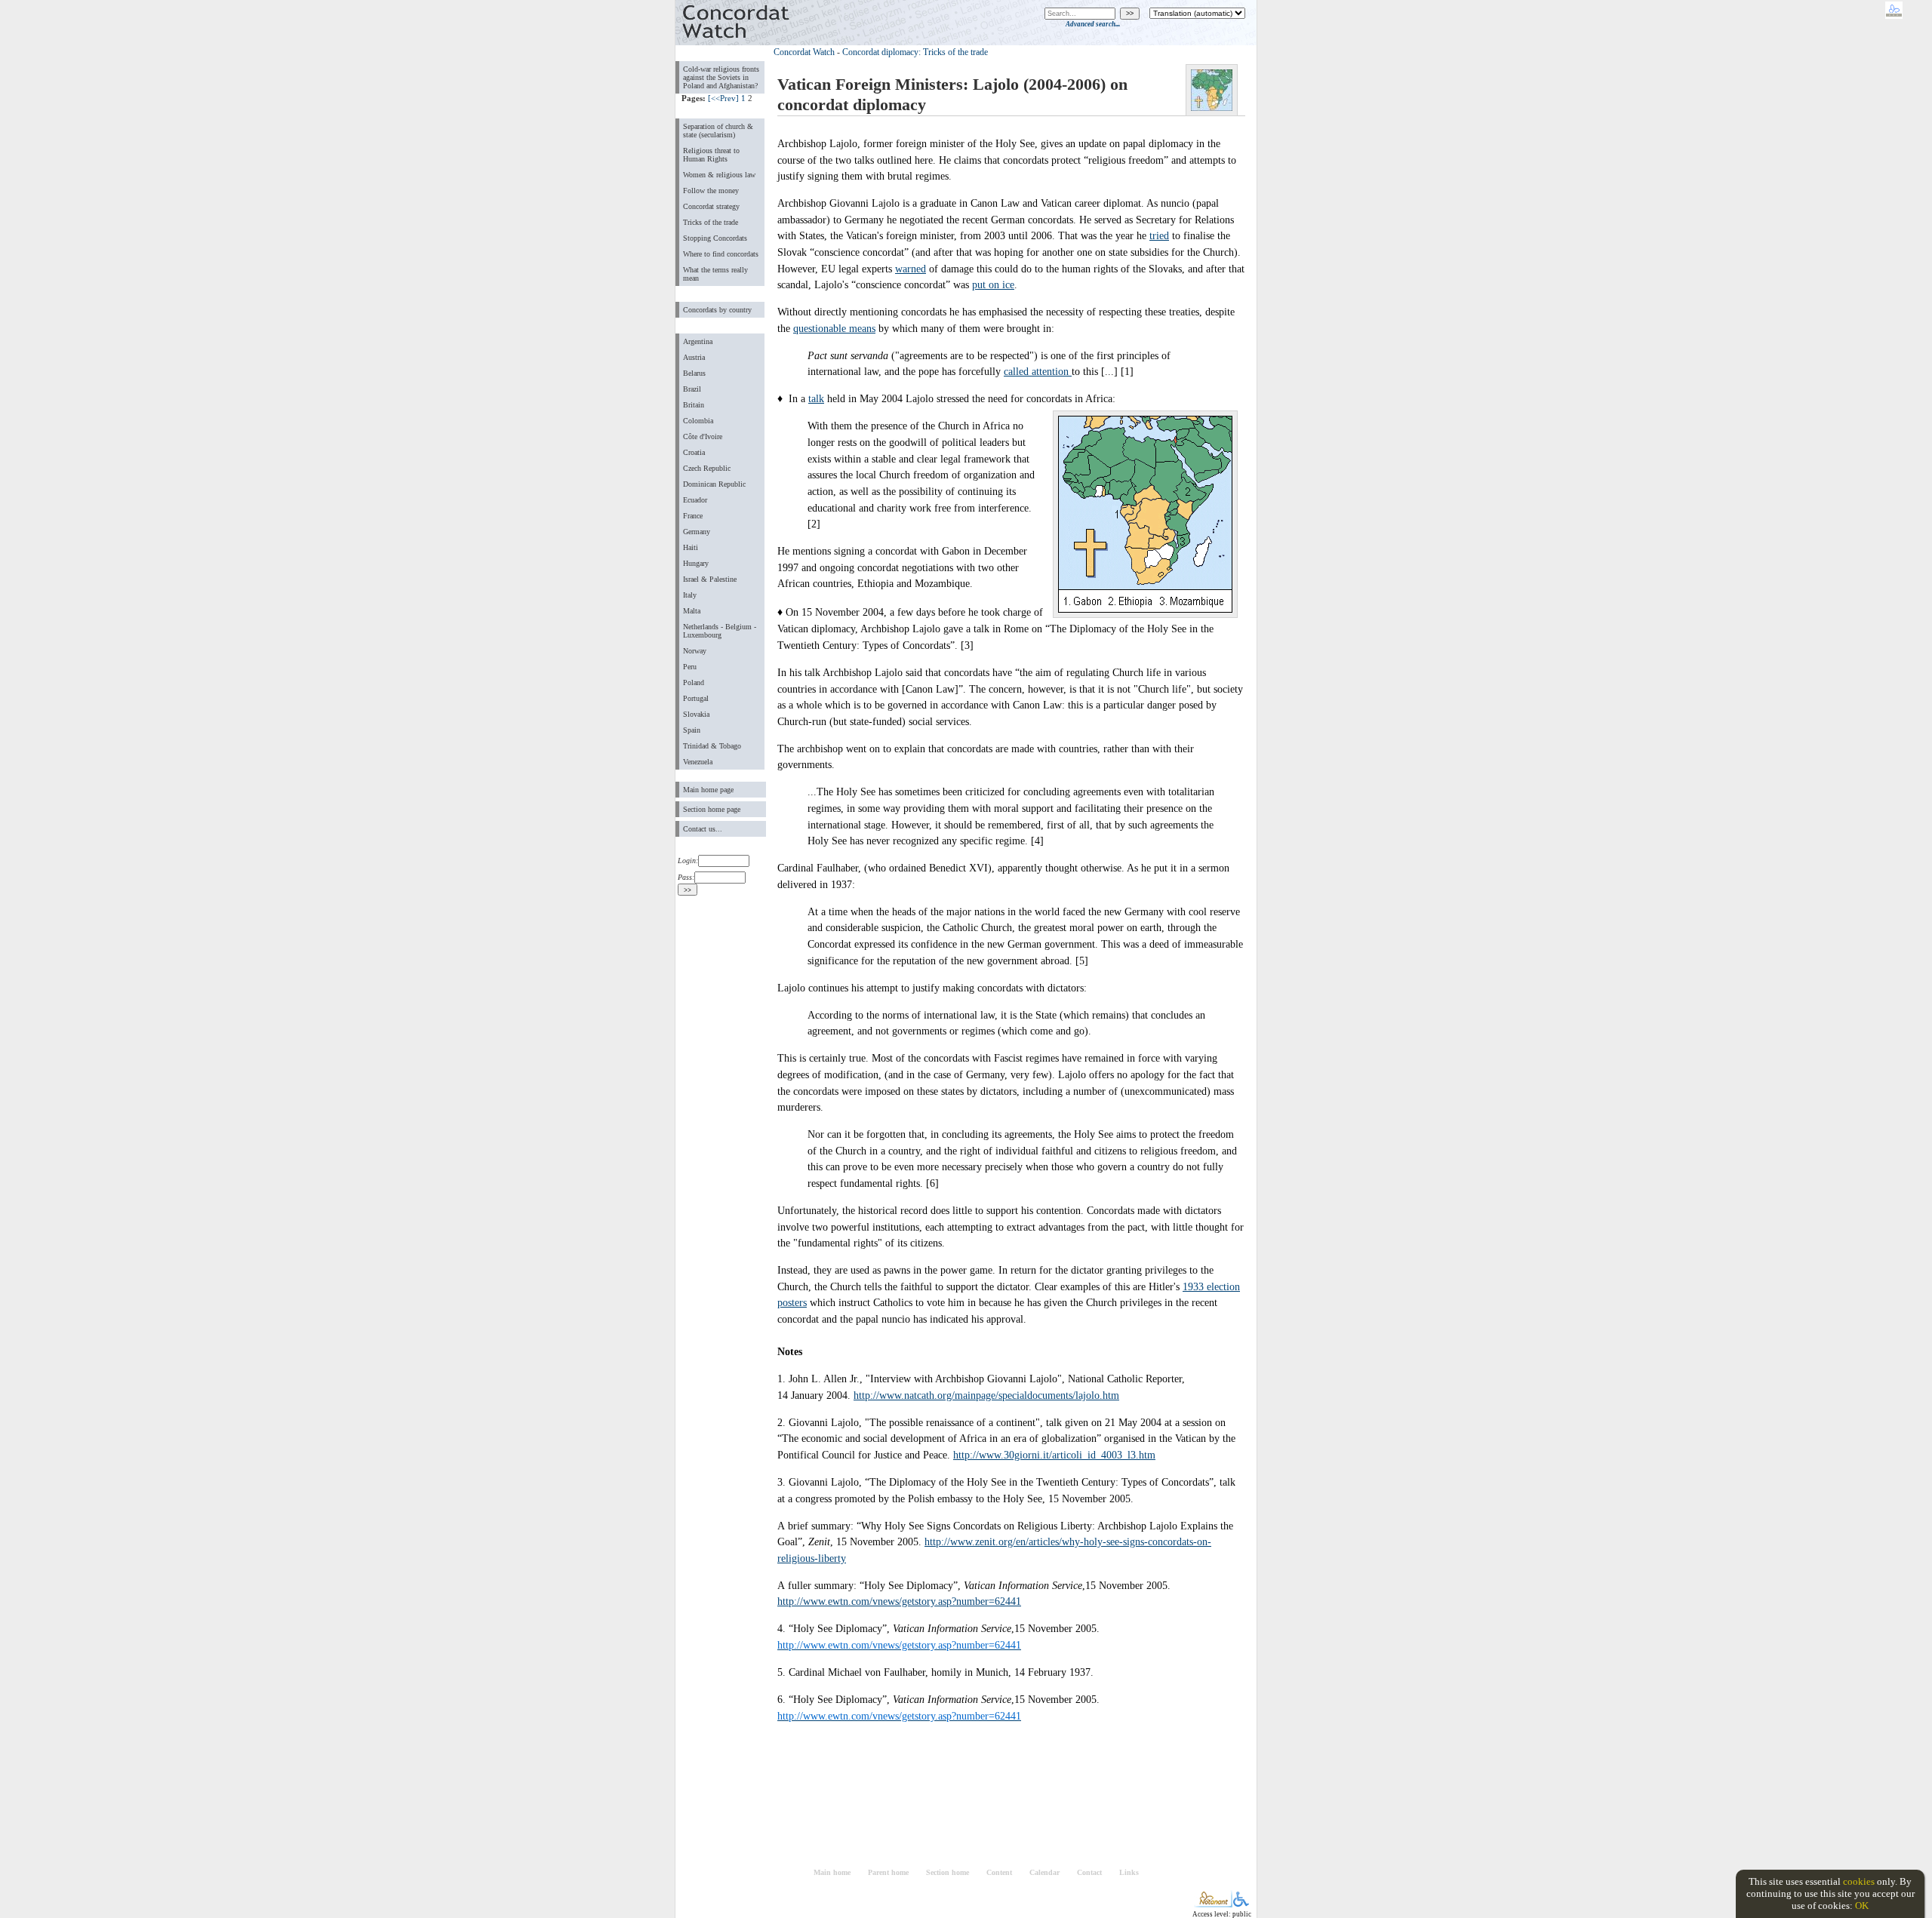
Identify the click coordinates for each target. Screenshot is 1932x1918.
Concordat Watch (804, 52)
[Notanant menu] (1213, 1904)
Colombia (698, 421)
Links (1129, 1872)
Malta (692, 611)
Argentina (698, 341)
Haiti (691, 547)
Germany (697, 532)
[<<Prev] (723, 98)
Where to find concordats (721, 254)
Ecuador (695, 500)
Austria (694, 357)
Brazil (692, 389)
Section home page (712, 809)
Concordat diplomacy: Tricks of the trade (915, 52)
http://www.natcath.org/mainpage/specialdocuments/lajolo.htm (986, 1395)
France (693, 516)
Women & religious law (719, 175)
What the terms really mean (715, 274)
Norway (695, 651)
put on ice (993, 284)
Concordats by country (717, 310)
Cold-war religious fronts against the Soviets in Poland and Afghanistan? (721, 77)
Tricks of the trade (711, 222)
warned (911, 269)
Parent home (888, 1872)
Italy (690, 595)
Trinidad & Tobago (712, 746)
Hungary (696, 563)
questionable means (834, 328)
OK (1862, 1906)
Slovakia (696, 714)
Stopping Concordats (715, 238)
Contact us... (703, 829)
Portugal (696, 698)
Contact (1089, 1872)
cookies (1859, 1881)
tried (1159, 235)
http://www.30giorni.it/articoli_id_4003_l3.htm (1054, 1455)
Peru (690, 667)
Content (999, 1872)
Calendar (1044, 1872)
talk (816, 398)
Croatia (694, 452)
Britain (694, 405)
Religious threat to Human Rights (711, 155)
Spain (692, 730)
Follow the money (711, 191)
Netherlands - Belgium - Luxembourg (720, 631)
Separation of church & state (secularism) (718, 131)
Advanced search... (1093, 24)
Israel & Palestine (710, 579)
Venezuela (698, 762)
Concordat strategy (711, 206)
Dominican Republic (714, 484)
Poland (694, 682)
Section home (948, 1872)
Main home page (708, 790)
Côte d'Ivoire (703, 436)
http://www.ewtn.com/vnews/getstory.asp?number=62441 (899, 1601)
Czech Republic (707, 468)
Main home (832, 1872)
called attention (1038, 371)
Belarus (694, 373)
